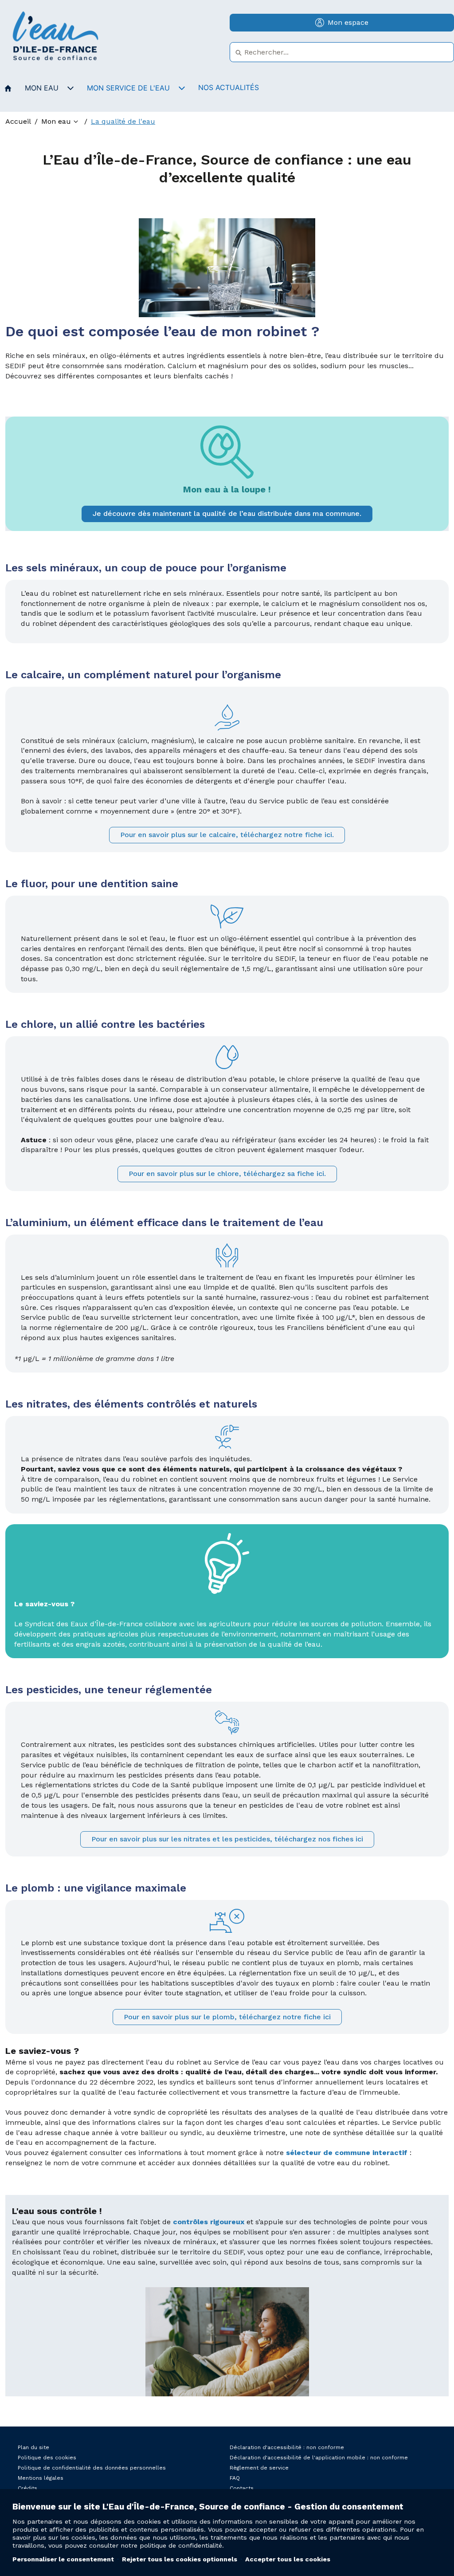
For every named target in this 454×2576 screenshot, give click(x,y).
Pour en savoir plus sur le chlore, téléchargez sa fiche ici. (227, 1174)
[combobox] (342, 52)
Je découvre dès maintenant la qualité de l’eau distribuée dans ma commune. (227, 513)
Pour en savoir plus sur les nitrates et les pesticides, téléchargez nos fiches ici (227, 1839)
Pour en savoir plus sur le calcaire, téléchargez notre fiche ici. (227, 835)
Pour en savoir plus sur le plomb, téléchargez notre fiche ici (227, 2017)
